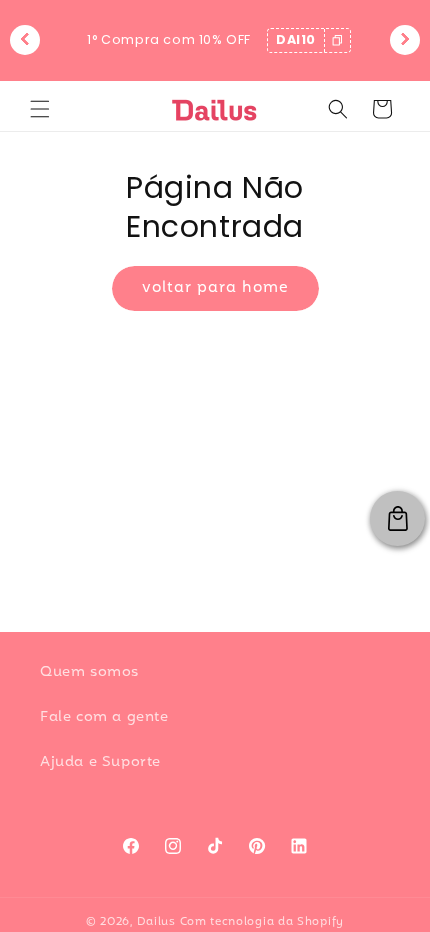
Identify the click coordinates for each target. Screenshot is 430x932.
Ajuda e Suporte (100, 762)
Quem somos (89, 672)
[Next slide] (405, 40)
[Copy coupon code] (337, 40)
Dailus (156, 922)
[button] (40, 109)
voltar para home (215, 288)
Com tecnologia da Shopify (262, 922)
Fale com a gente (104, 717)
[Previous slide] (25, 40)
